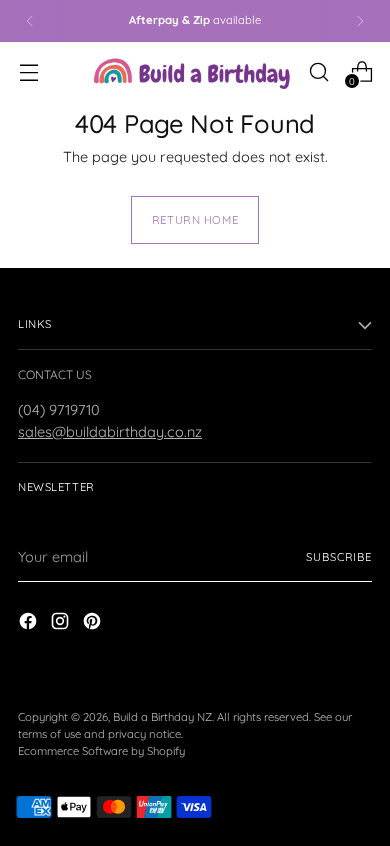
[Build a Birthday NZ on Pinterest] (94, 624)
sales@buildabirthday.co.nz (110, 431)
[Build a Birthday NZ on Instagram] (62, 624)
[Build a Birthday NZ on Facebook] (30, 624)
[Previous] (30, 21)
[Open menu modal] (28, 71)
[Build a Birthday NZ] (192, 71)
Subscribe (339, 557)
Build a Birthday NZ (162, 717)
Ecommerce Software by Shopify (101, 751)
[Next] (360, 21)
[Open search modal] (318, 71)
